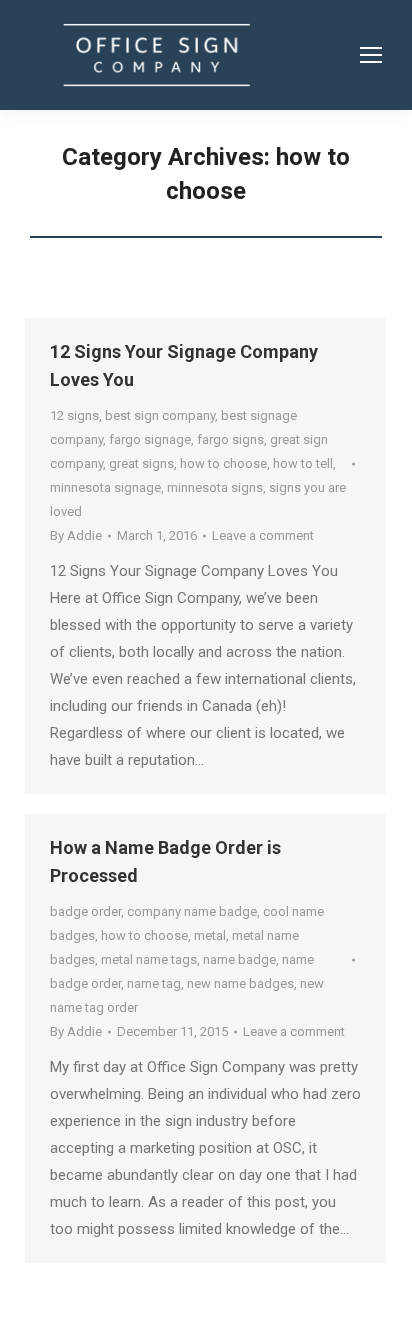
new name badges (240, 983)
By (76, 535)
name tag (154, 983)
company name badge (192, 911)
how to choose (223, 463)
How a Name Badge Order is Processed (165, 861)
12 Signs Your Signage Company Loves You (184, 365)
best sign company (160, 415)
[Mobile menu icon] (371, 55)
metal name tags (149, 959)
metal (210, 935)
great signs (141, 463)
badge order (85, 911)
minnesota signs (215, 487)
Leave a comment (263, 535)
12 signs (74, 415)
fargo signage (150, 439)
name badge (239, 959)
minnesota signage (105, 487)
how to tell (303, 463)
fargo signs (230, 439)
